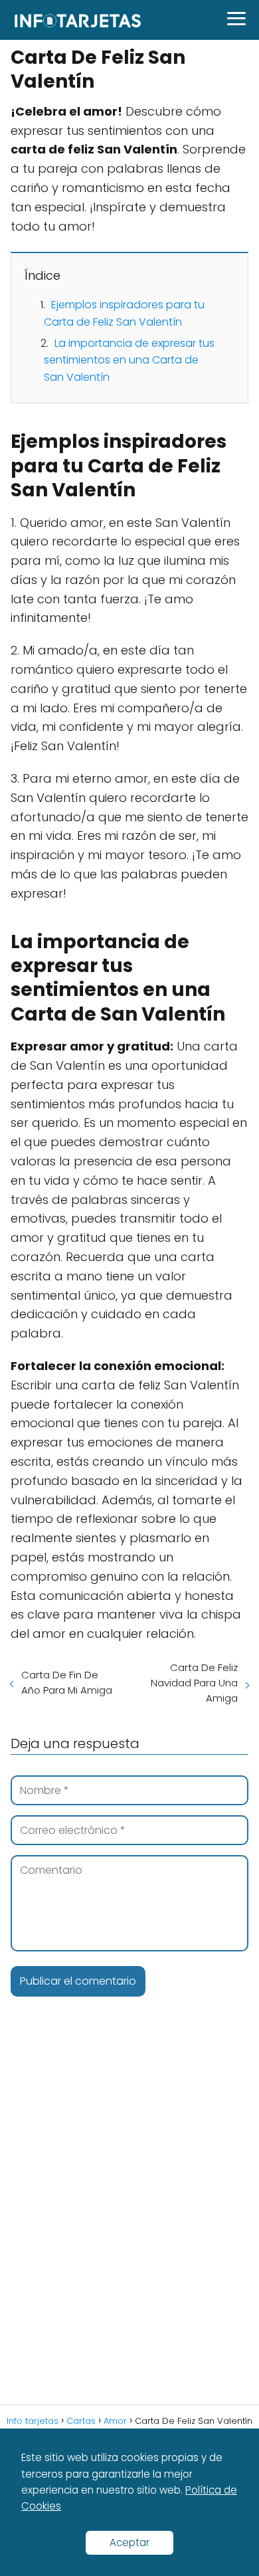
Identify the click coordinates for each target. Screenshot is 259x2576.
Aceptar (129, 2542)
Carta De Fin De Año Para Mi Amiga (67, 1682)
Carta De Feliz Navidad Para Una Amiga (194, 1683)
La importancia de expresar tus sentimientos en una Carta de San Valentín (129, 360)
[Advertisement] (129, 2222)
